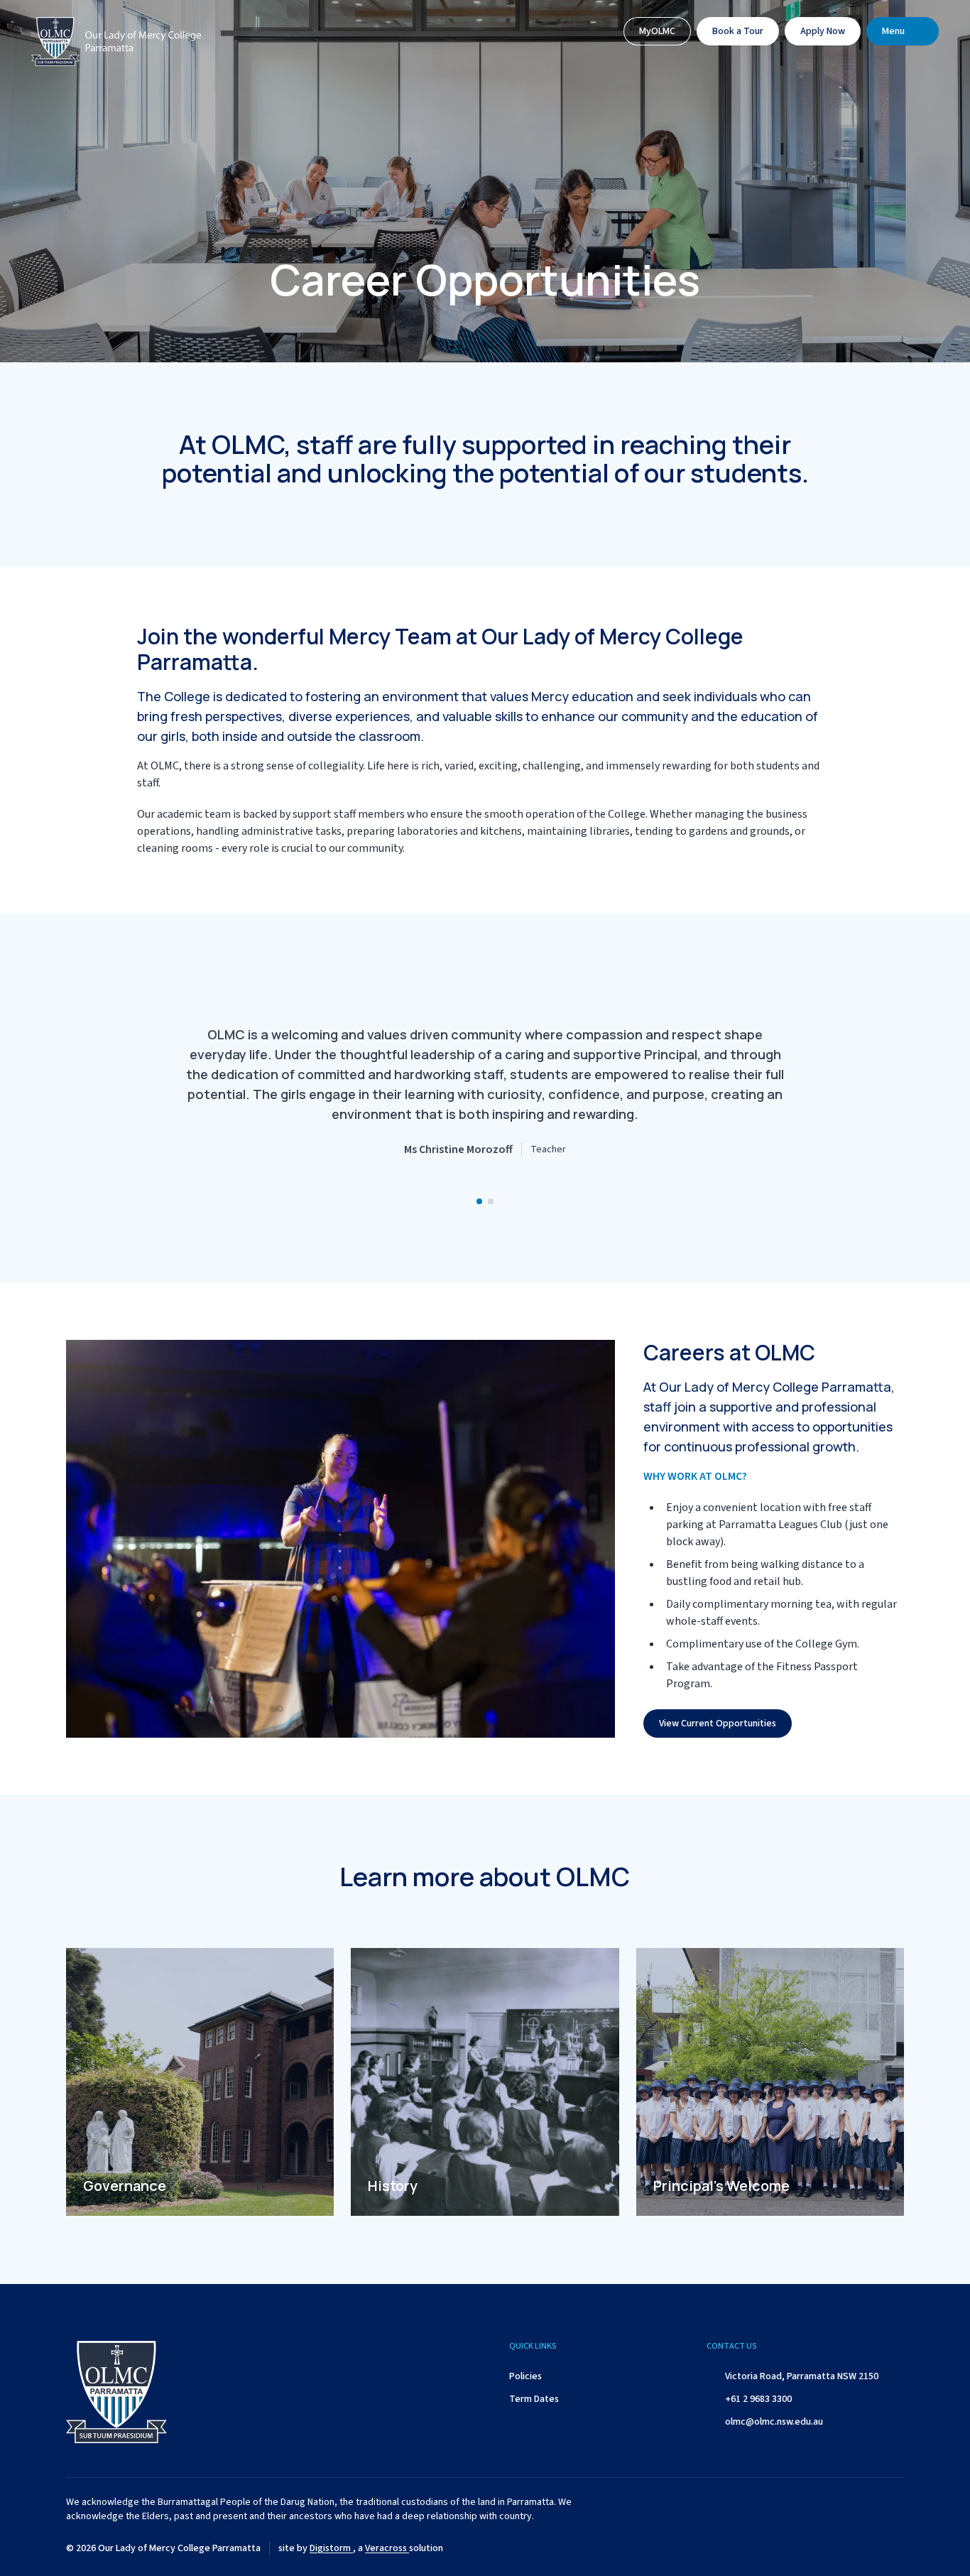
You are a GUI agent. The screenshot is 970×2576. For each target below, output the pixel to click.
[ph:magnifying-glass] (598, 31)
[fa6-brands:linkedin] (858, 2548)
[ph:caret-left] (151, 1098)
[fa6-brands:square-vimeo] (893, 2548)
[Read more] (787, 2548)
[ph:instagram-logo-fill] (822, 2548)
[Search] (598, 31)
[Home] (116, 45)
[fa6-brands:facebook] (787, 2548)
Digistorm (331, 2548)
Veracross (387, 2548)
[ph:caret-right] (819, 1098)
